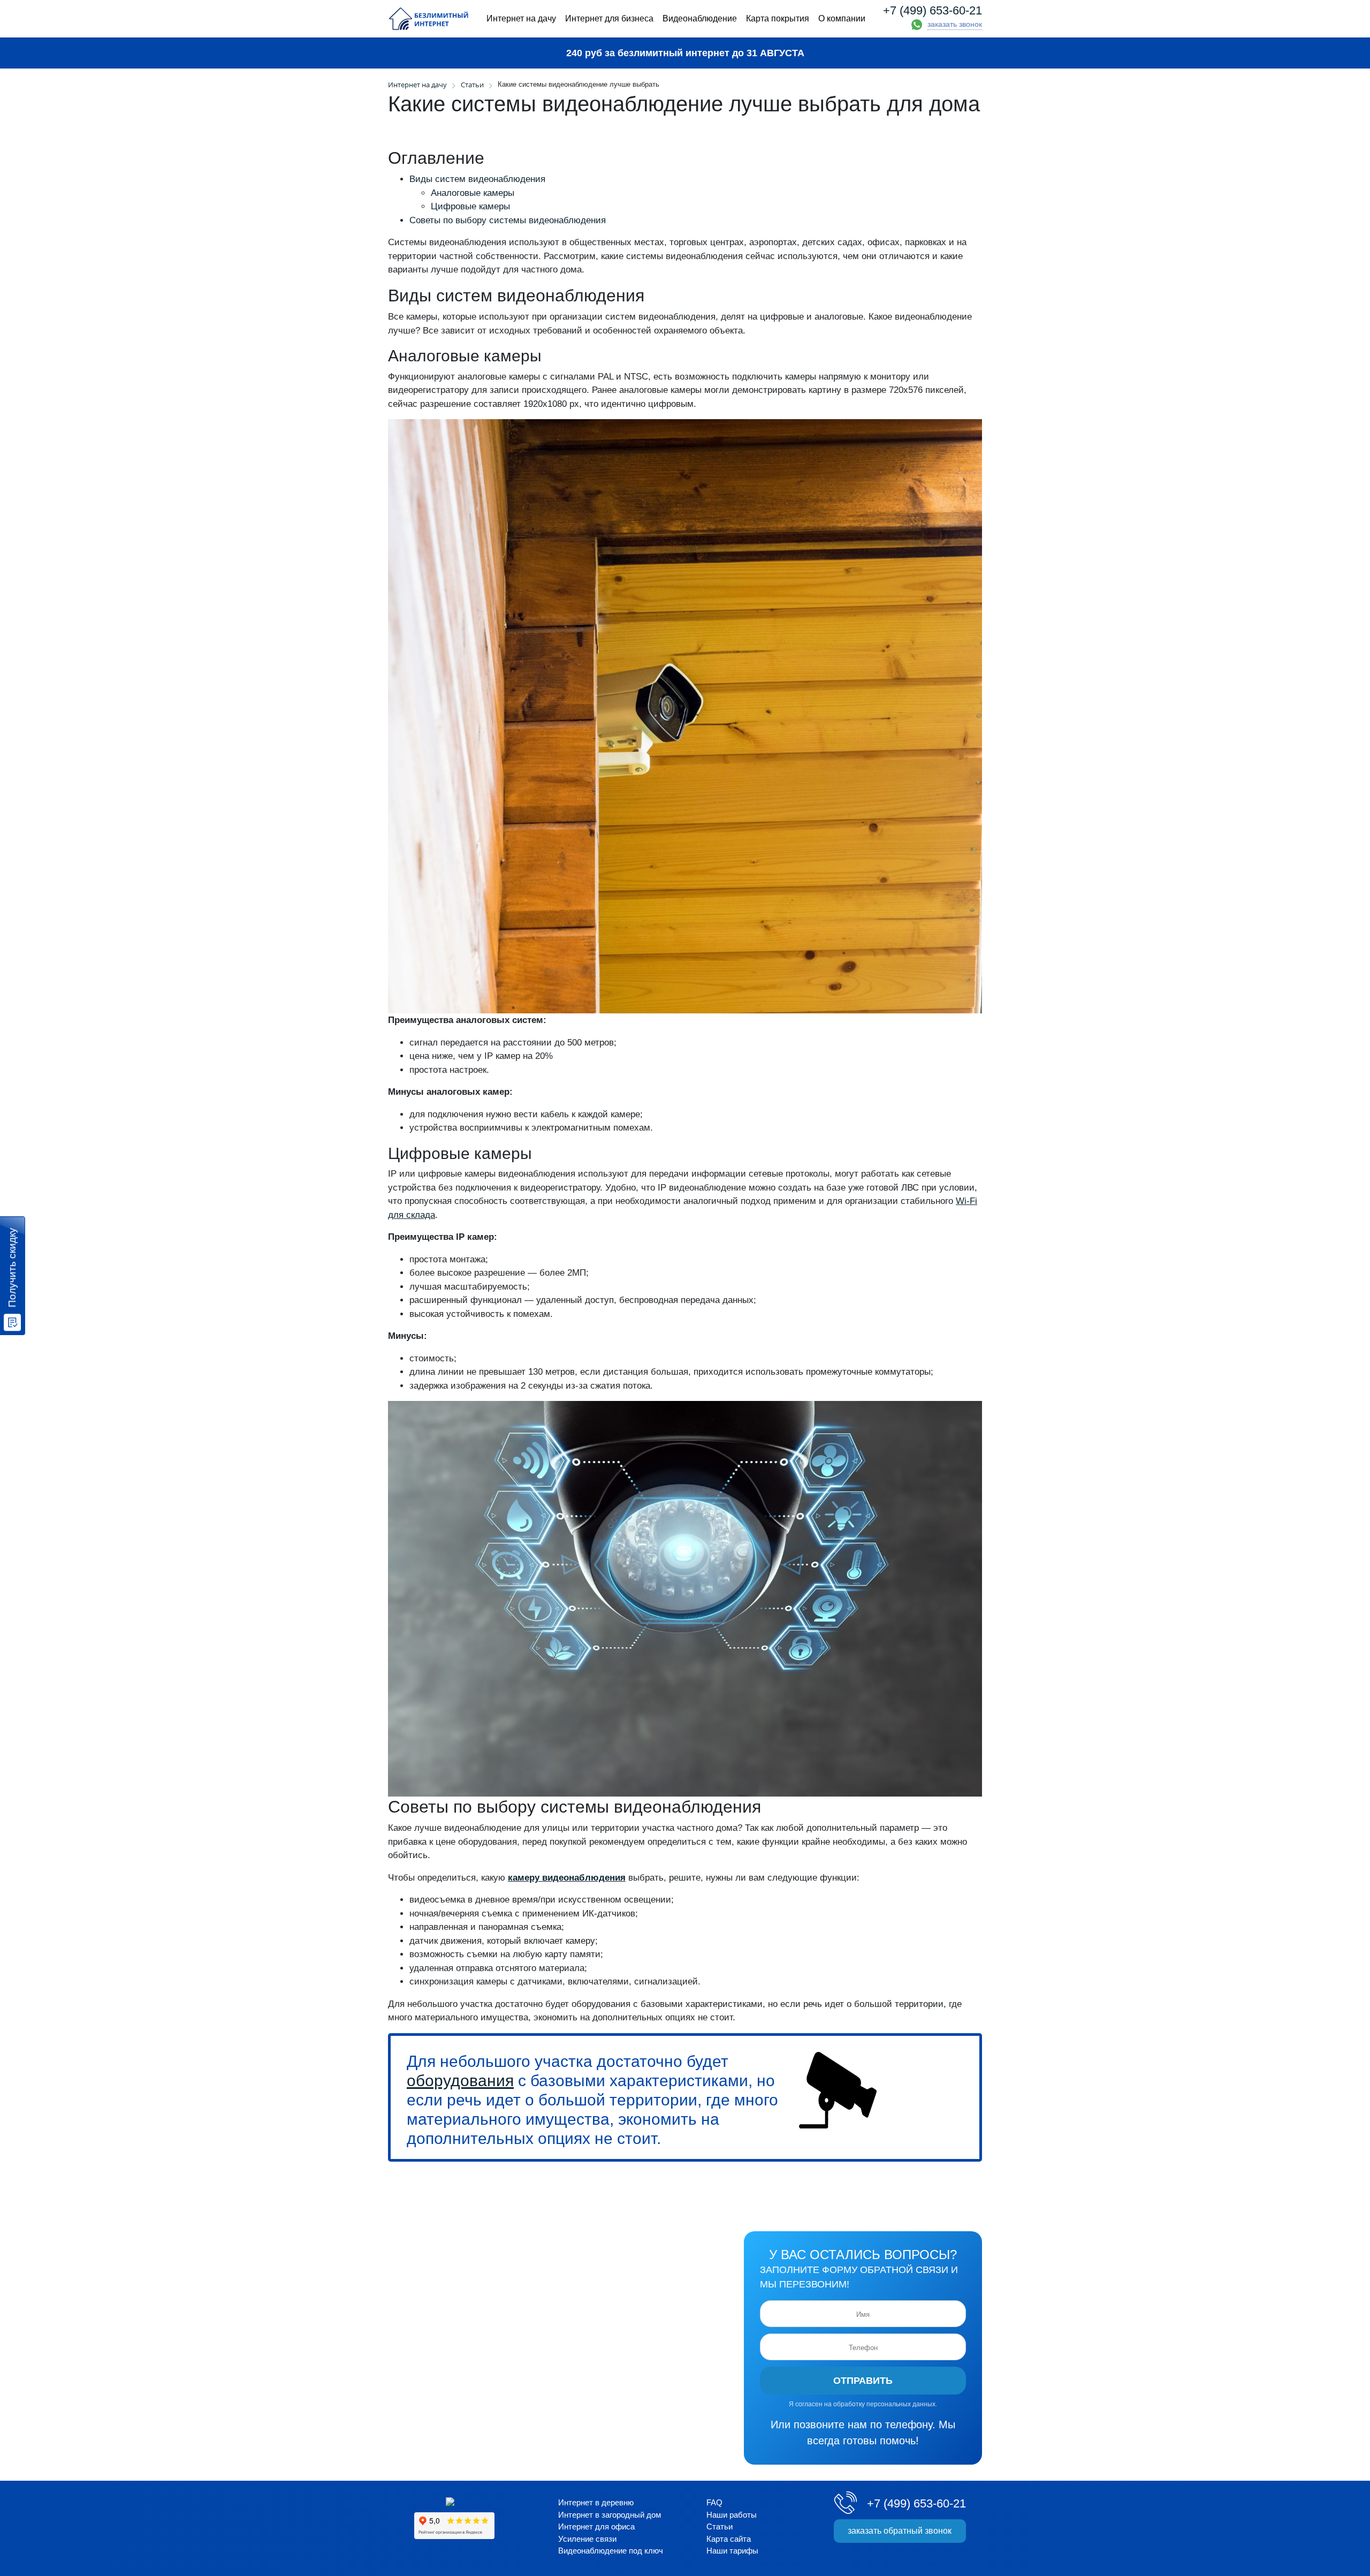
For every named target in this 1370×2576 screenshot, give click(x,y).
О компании (842, 18)
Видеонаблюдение (700, 18)
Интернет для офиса (596, 2526)
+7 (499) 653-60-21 (933, 11)
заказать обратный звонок (900, 2531)
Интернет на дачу (521, 18)
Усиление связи (587, 2539)
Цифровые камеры (470, 206)
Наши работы (732, 2515)
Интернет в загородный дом (610, 2515)
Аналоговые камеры (473, 193)
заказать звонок (955, 24)
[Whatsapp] (917, 25)
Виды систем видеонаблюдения (477, 179)
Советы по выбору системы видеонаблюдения (508, 220)
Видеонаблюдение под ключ (611, 2551)
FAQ (714, 2502)
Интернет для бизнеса (609, 18)
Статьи (472, 85)
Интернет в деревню (596, 2502)
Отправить (863, 2381)
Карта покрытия (778, 18)
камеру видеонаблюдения (567, 1878)
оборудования (460, 2081)
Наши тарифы (732, 2551)
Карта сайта (729, 2539)
